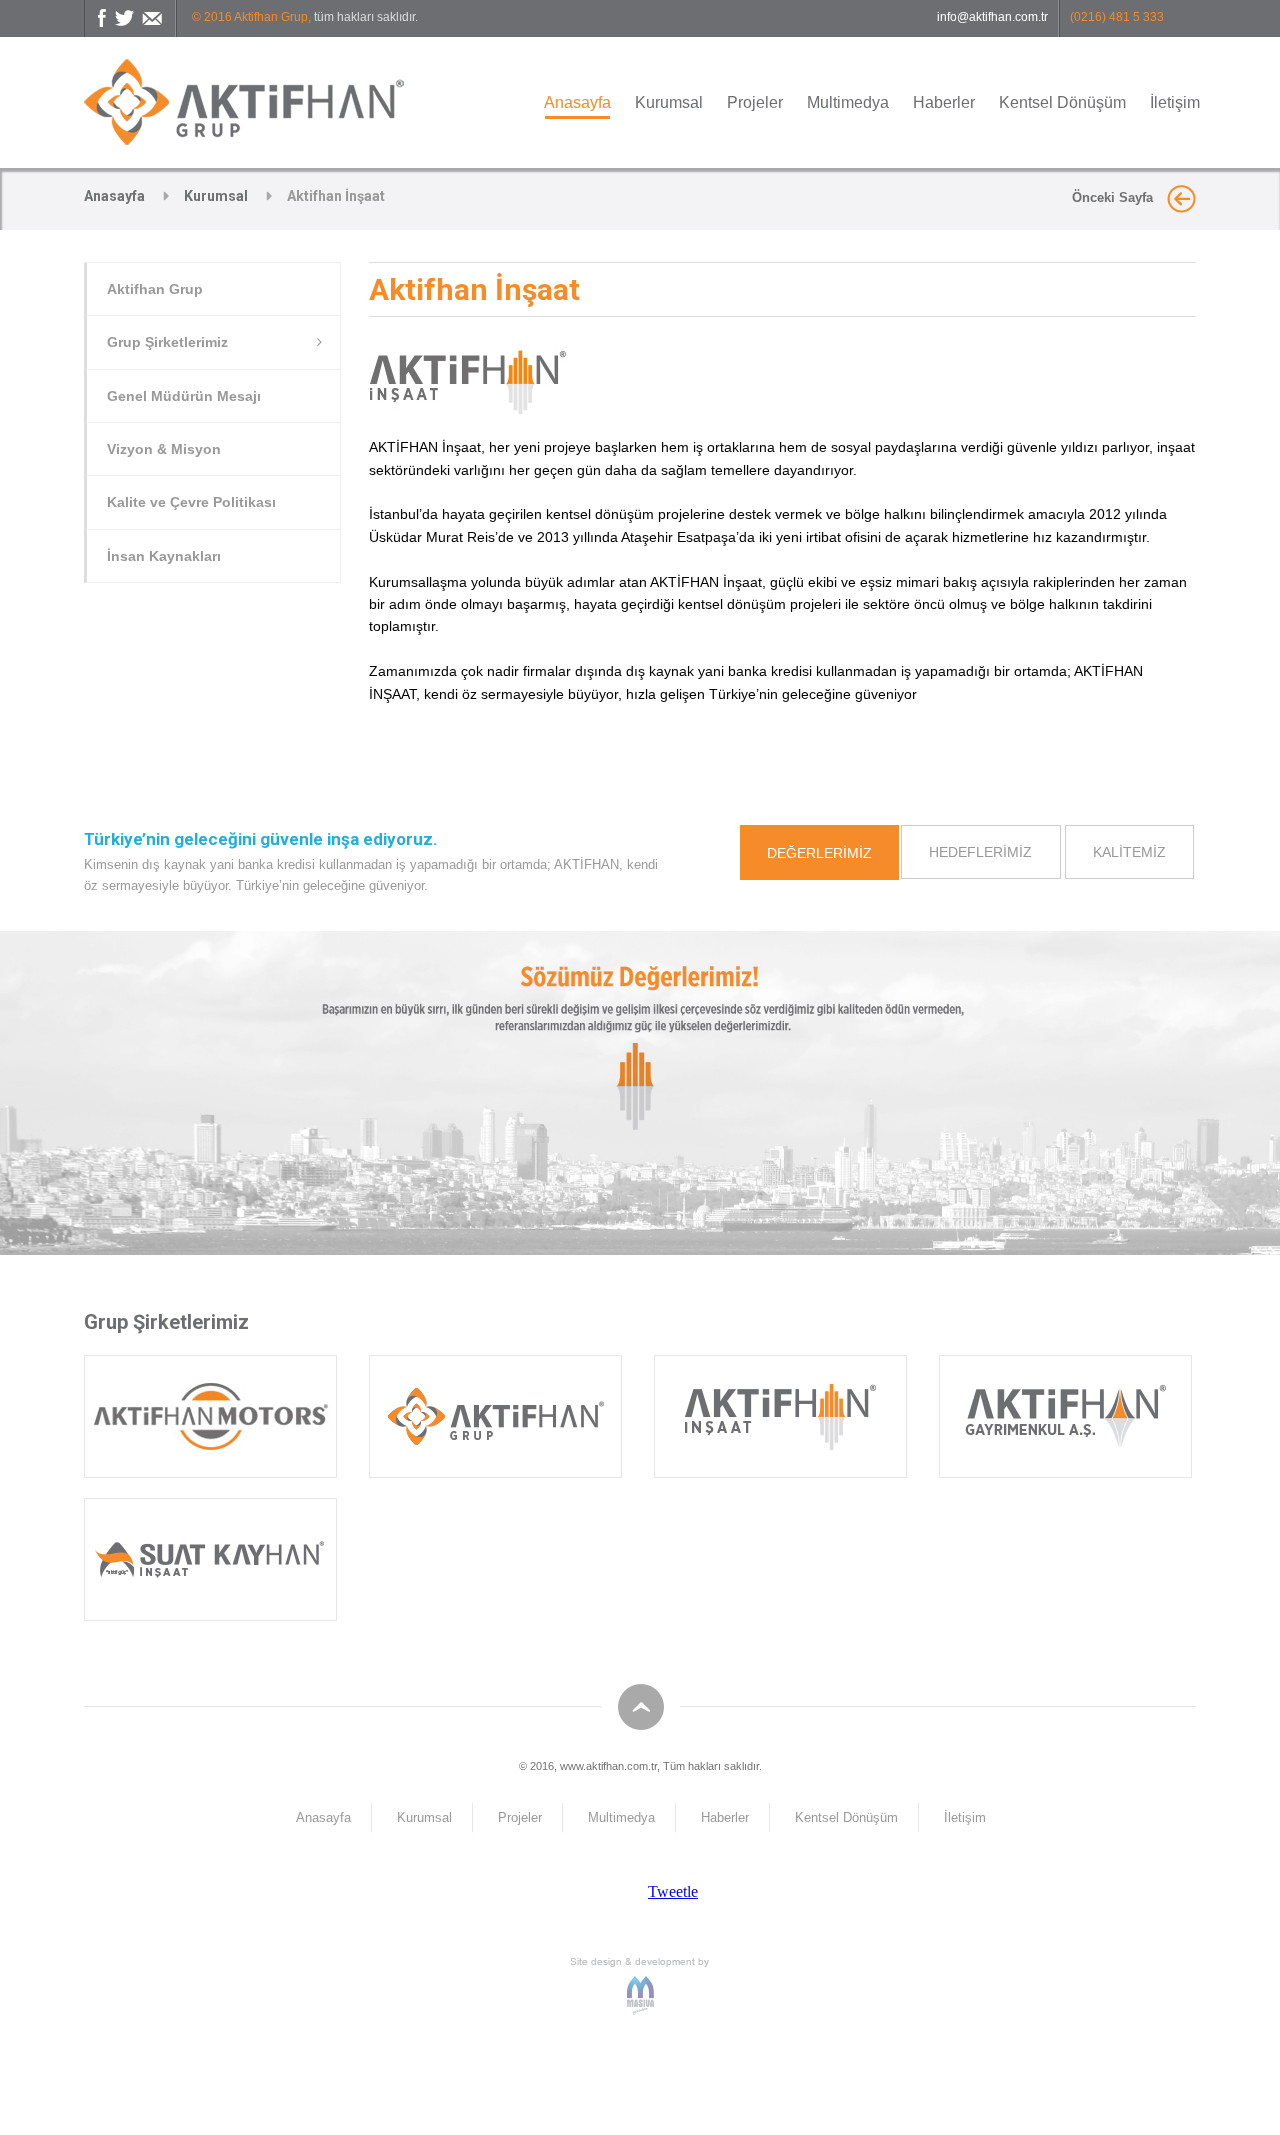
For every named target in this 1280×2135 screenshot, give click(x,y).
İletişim (1175, 102)
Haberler (944, 102)
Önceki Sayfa (1114, 197)
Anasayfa (577, 102)
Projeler (755, 102)
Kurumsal (669, 102)
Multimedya (848, 102)
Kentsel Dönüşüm (1062, 102)
